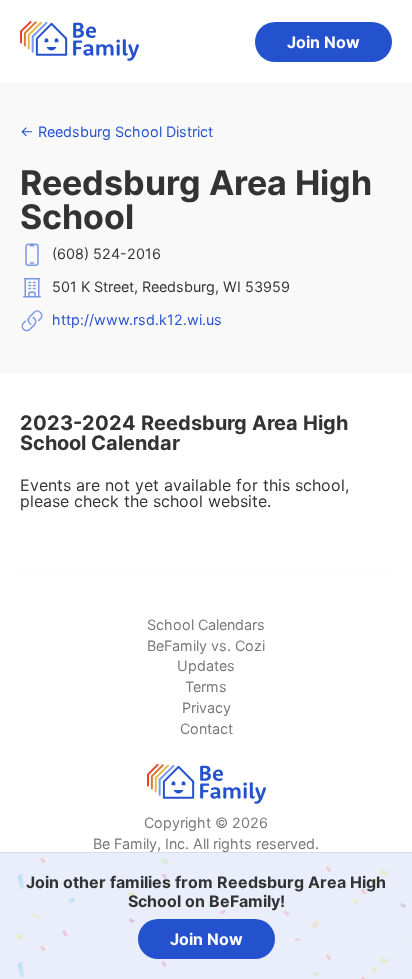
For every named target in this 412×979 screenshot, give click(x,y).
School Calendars (206, 624)
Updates (206, 665)
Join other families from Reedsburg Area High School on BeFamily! (206, 891)
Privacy (206, 707)
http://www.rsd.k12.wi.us (137, 319)
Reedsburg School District (116, 131)
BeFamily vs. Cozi (206, 645)
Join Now (323, 42)
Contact (206, 728)
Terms (206, 686)
